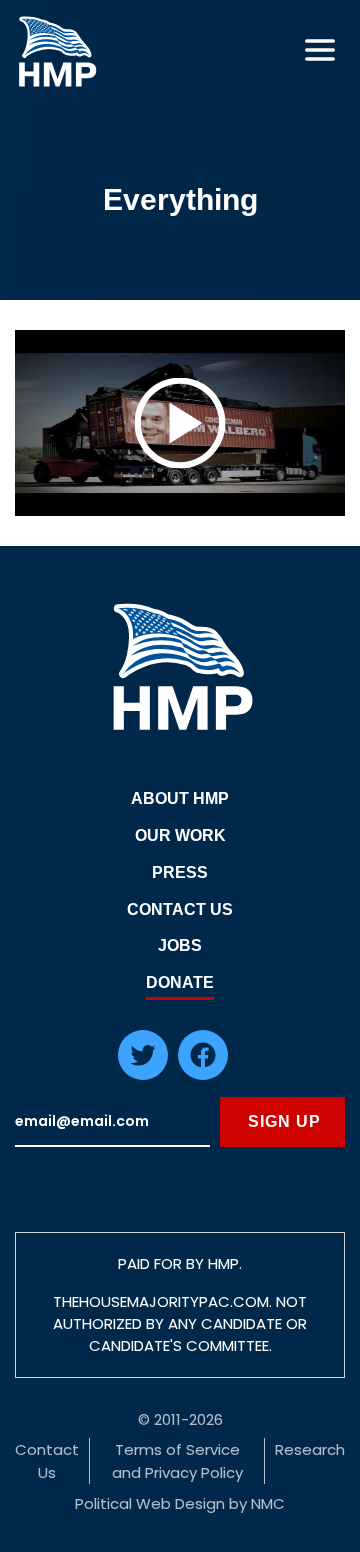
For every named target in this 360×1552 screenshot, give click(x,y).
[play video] (180, 423)
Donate (180, 982)
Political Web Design (150, 1503)
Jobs (180, 945)
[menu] (320, 50)
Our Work (180, 835)
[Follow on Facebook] (203, 1074)
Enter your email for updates (112, 1122)
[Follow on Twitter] (143, 1074)
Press (180, 872)
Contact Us (180, 909)
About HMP (180, 798)
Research (310, 1449)
